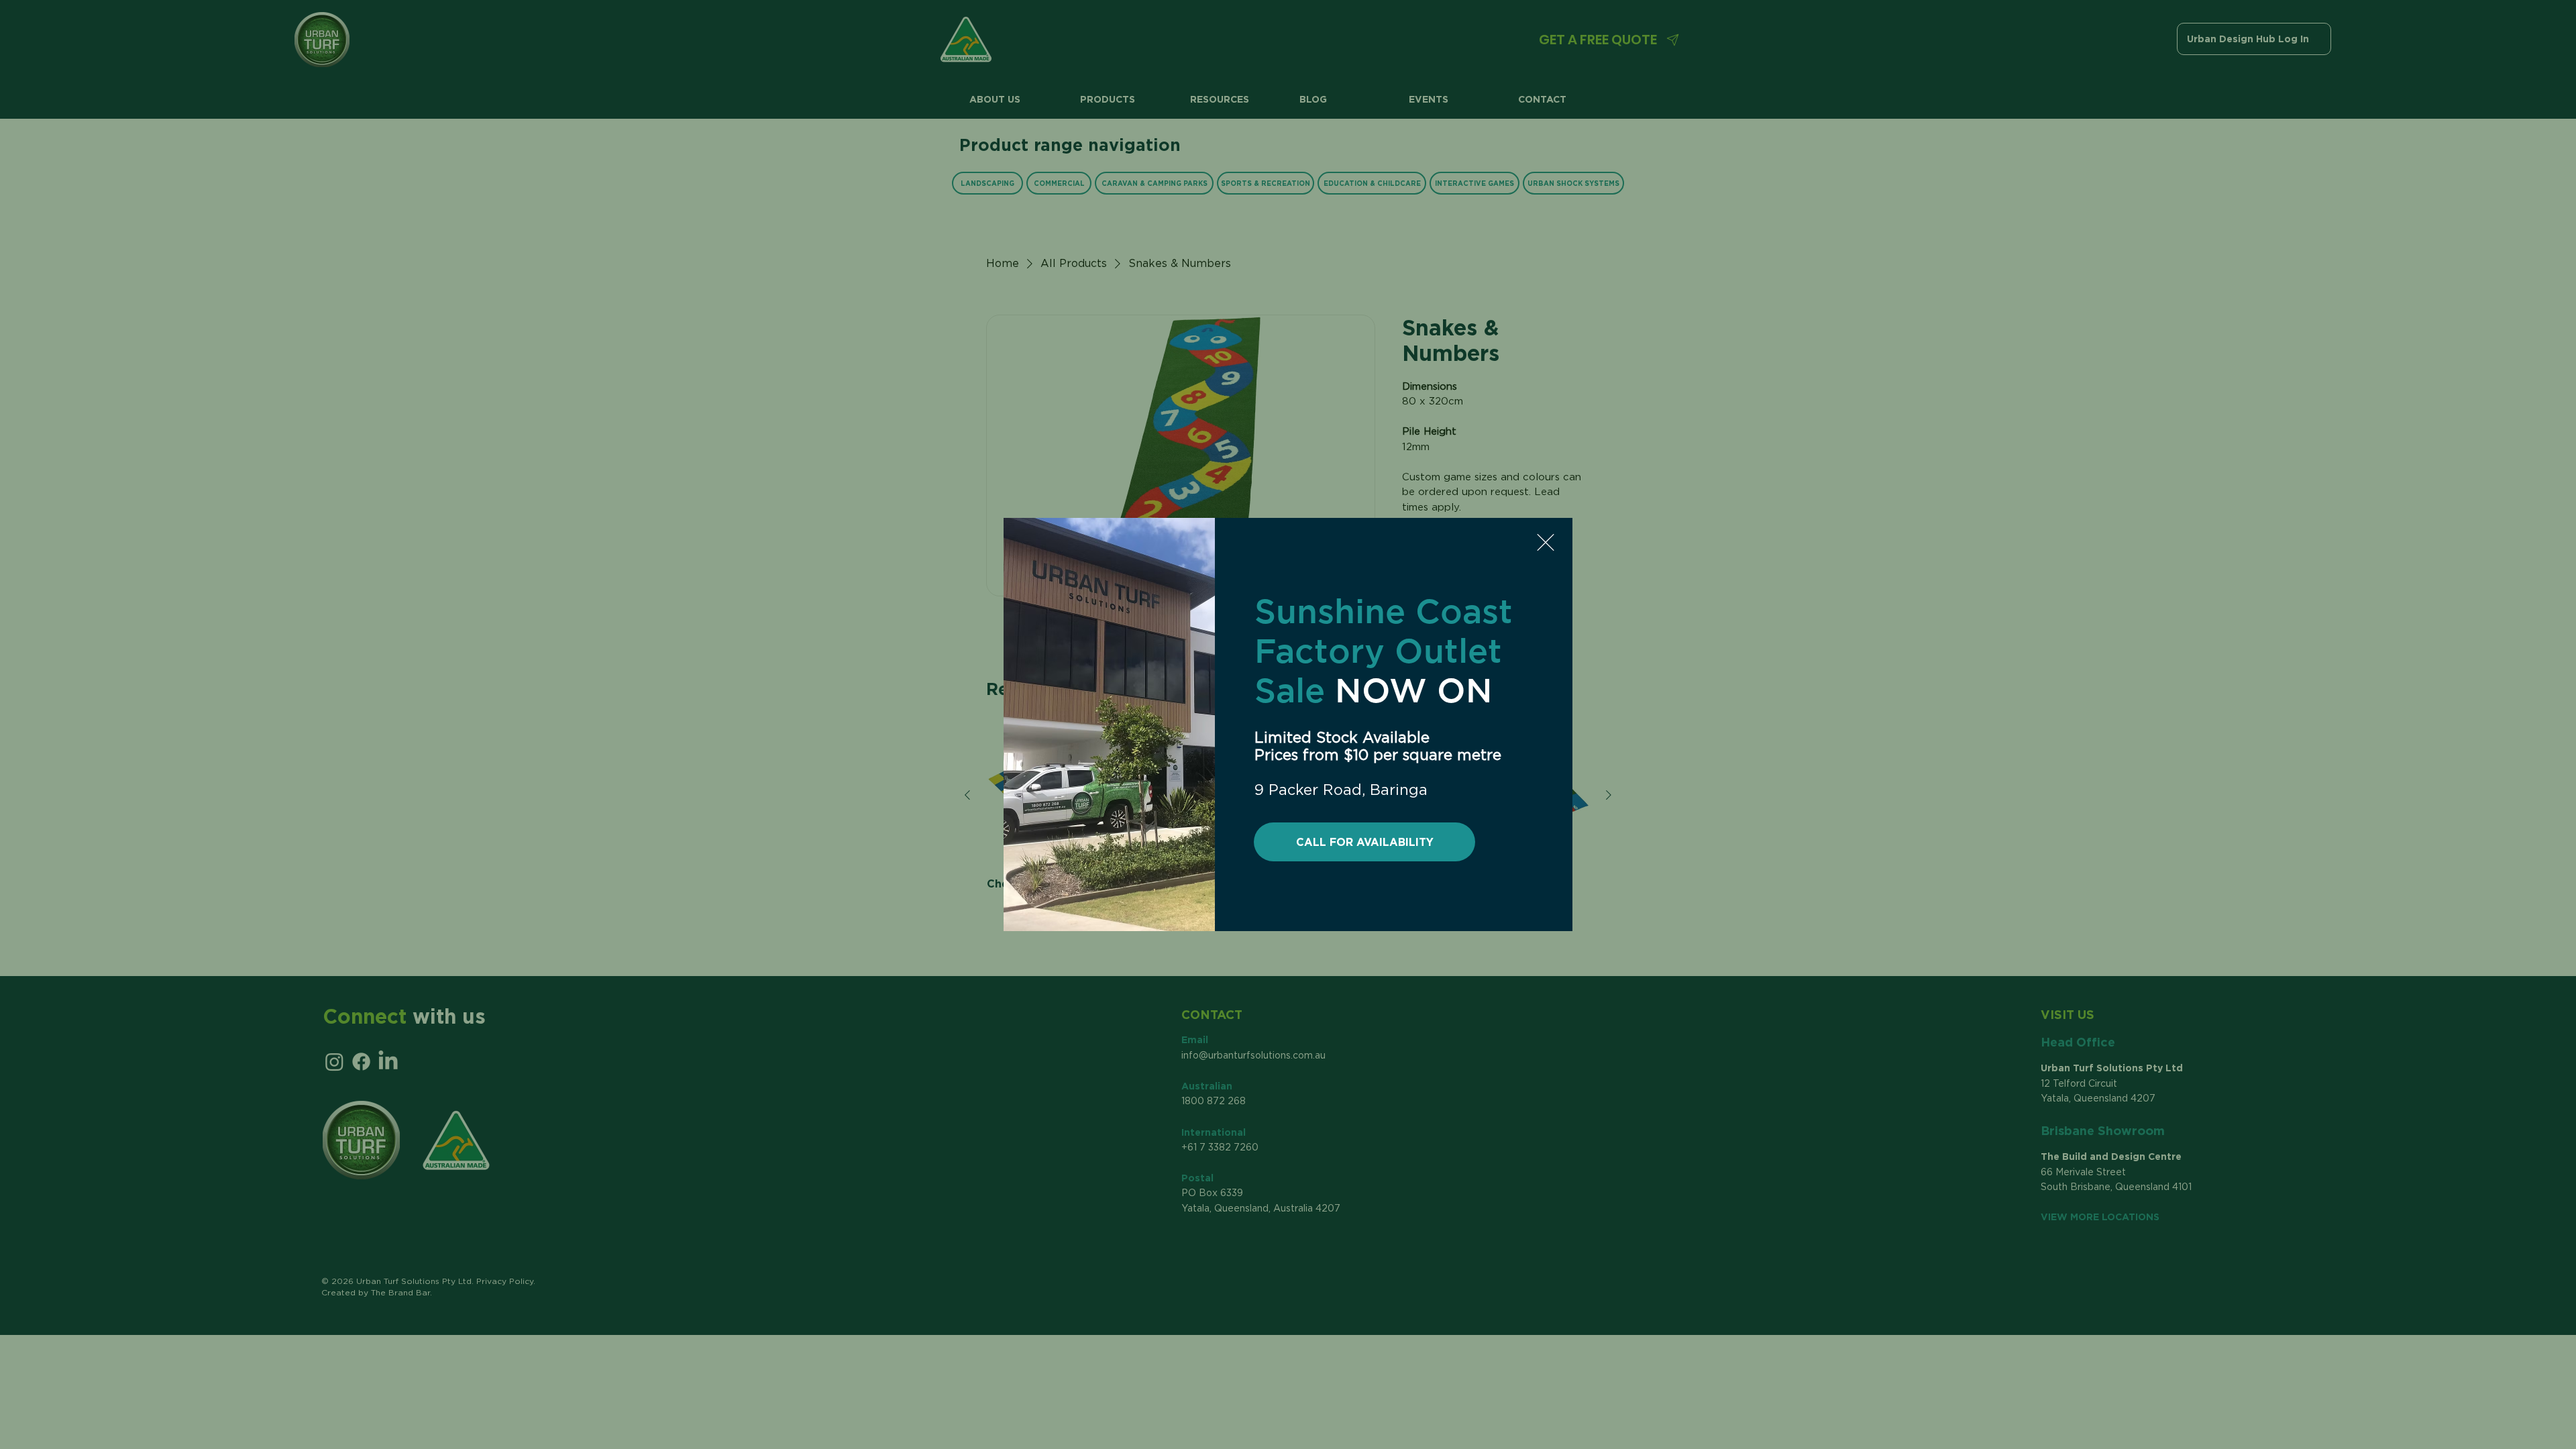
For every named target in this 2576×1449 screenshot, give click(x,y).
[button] (1546, 542)
